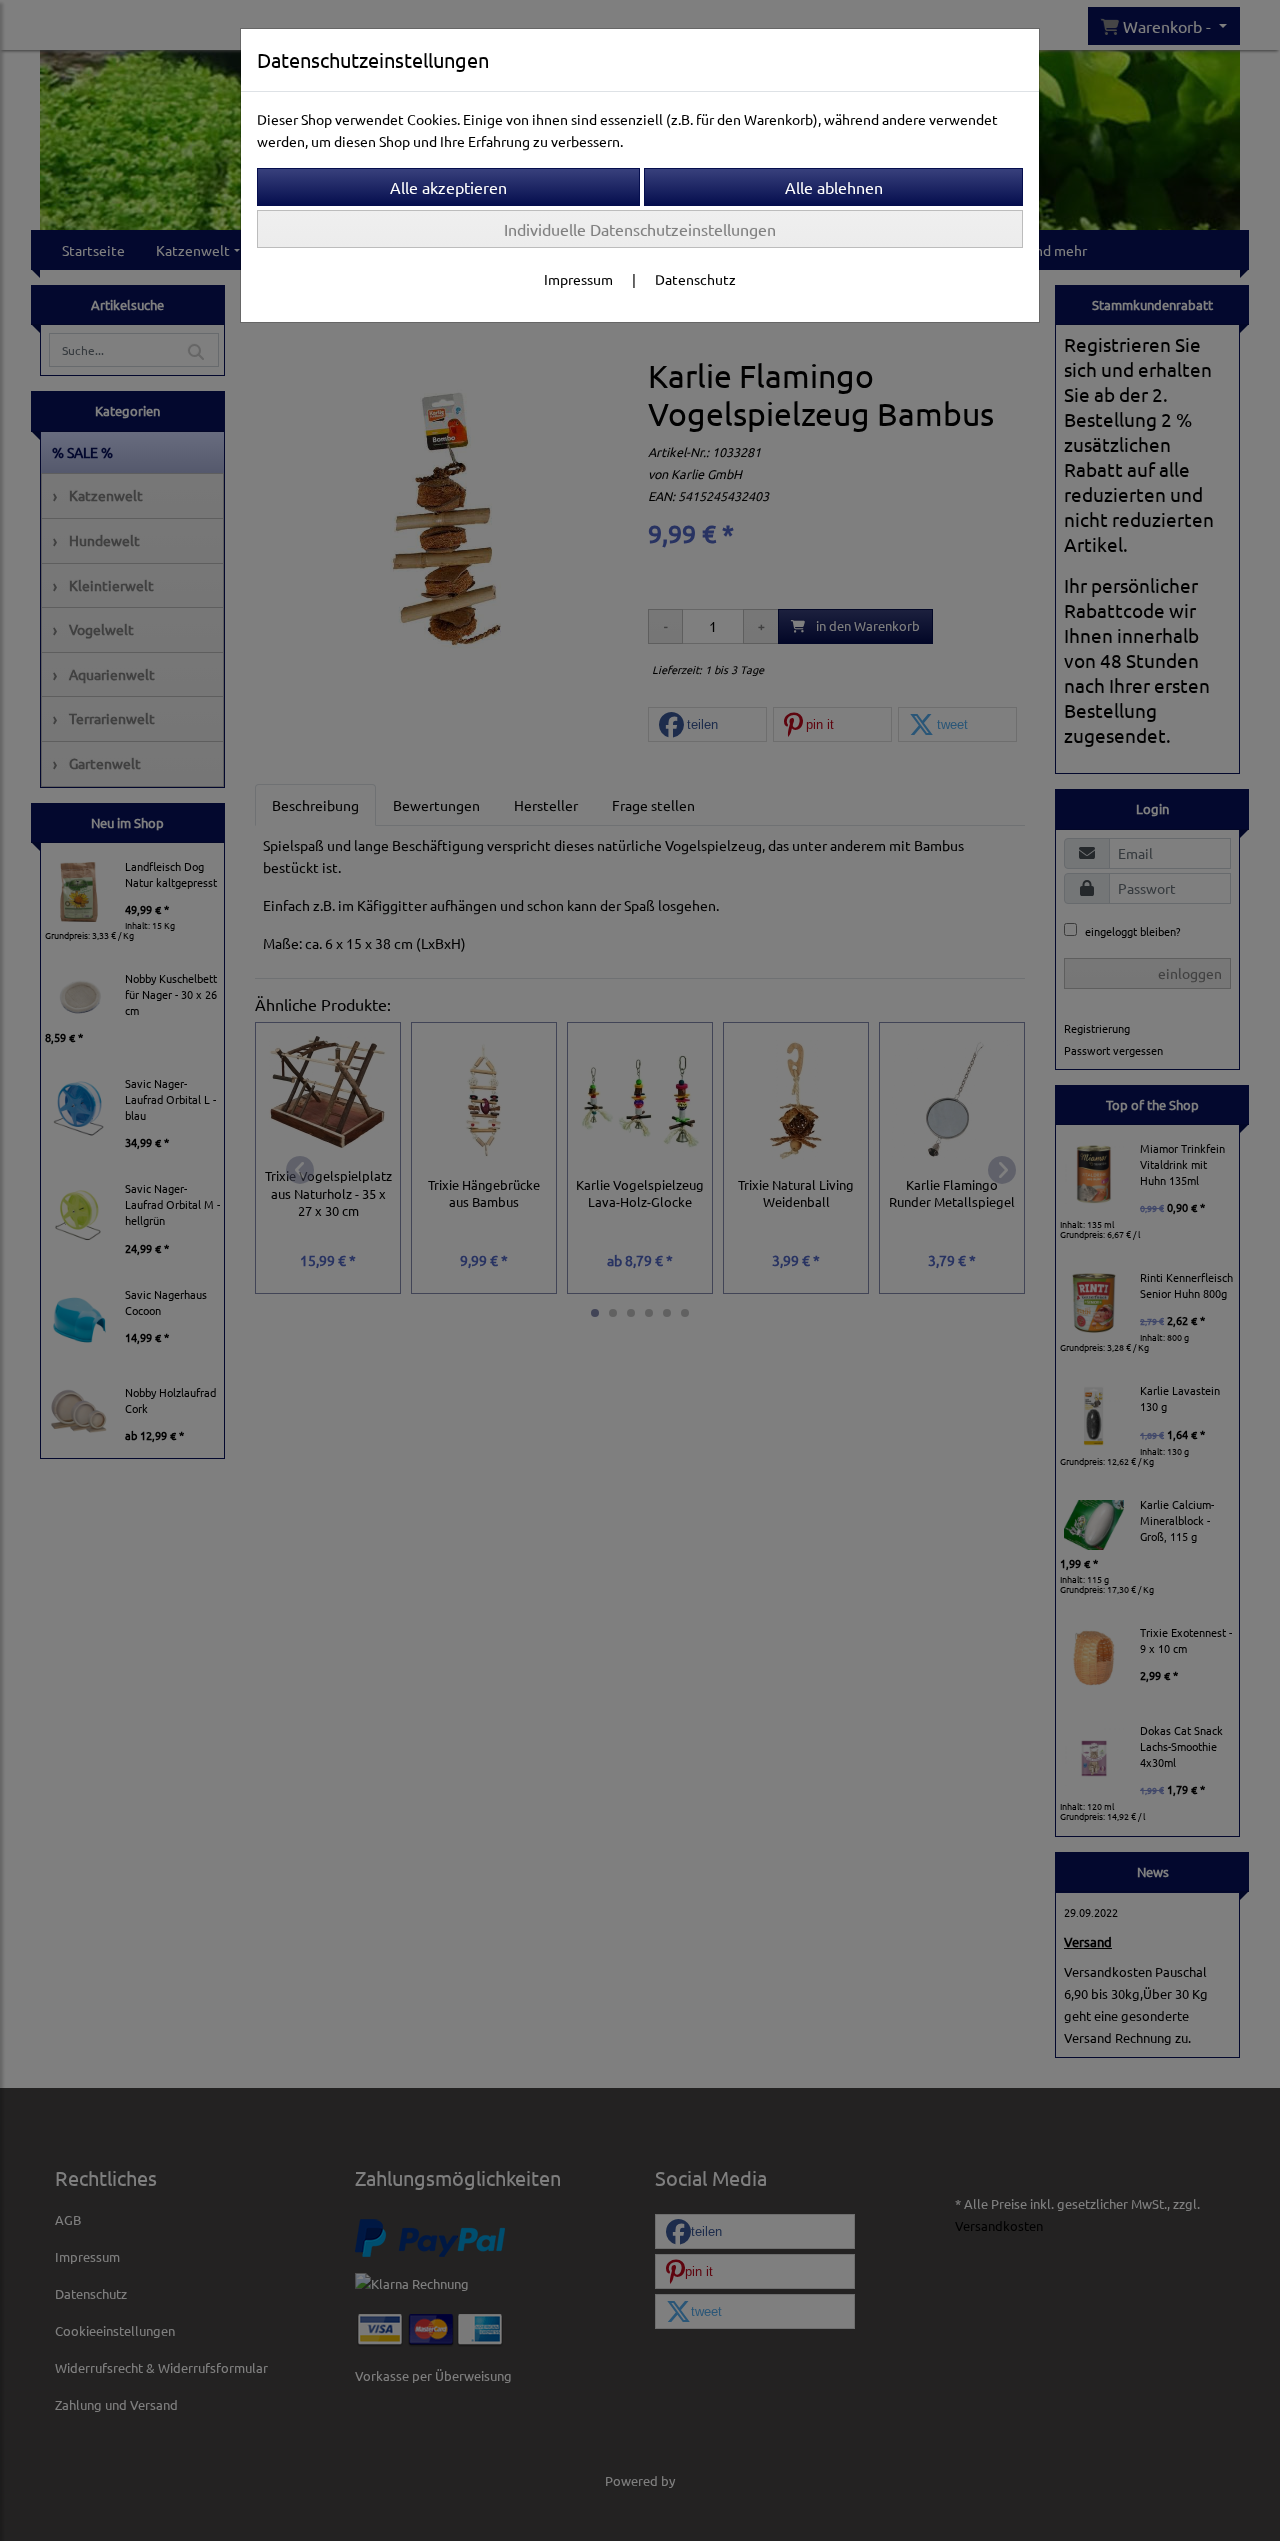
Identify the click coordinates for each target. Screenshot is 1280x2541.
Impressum (578, 279)
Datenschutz (695, 279)
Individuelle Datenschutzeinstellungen (640, 229)
